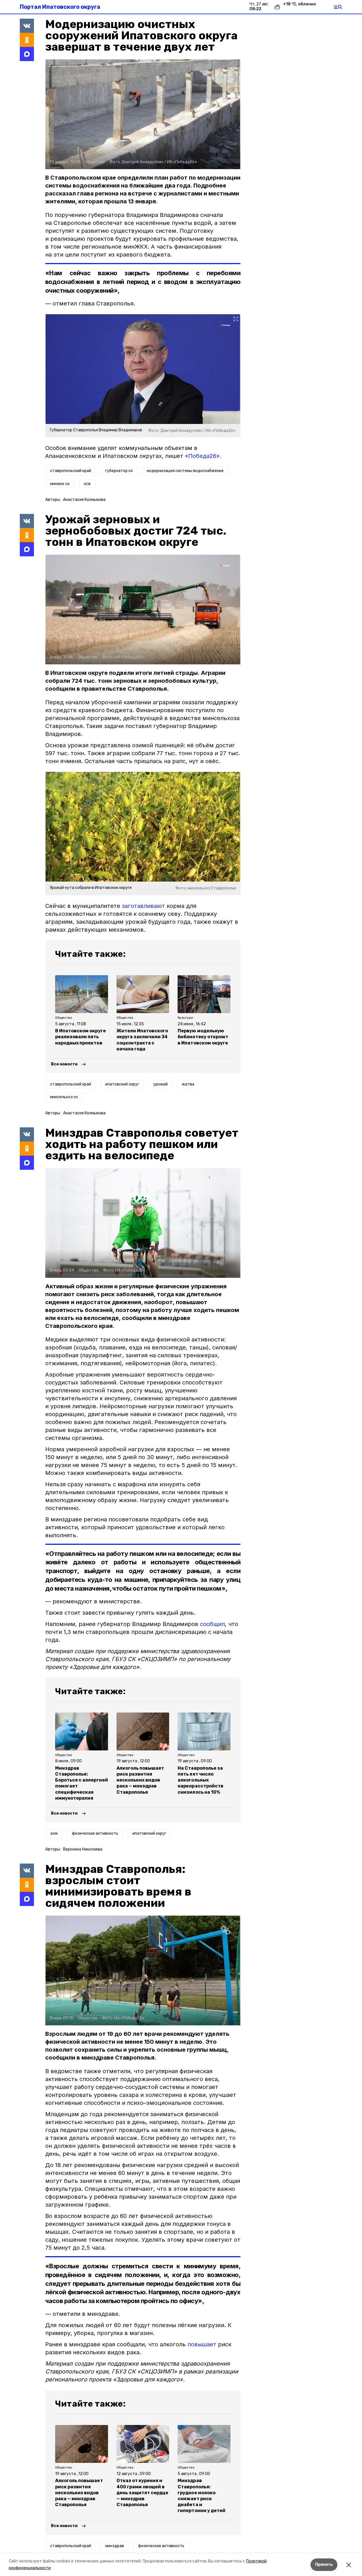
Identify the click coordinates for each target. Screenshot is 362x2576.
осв (87, 484)
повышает (202, 2344)
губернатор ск (119, 471)
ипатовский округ (122, 1084)
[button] (143, 114)
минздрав (115, 2546)
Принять (324, 2565)
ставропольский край (71, 471)
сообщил (212, 1624)
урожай (160, 1084)
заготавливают (143, 906)
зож (54, 1833)
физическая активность (95, 1833)
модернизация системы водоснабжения (185, 471)
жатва (188, 1084)
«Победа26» (202, 456)
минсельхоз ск (64, 1097)
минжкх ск (60, 484)
